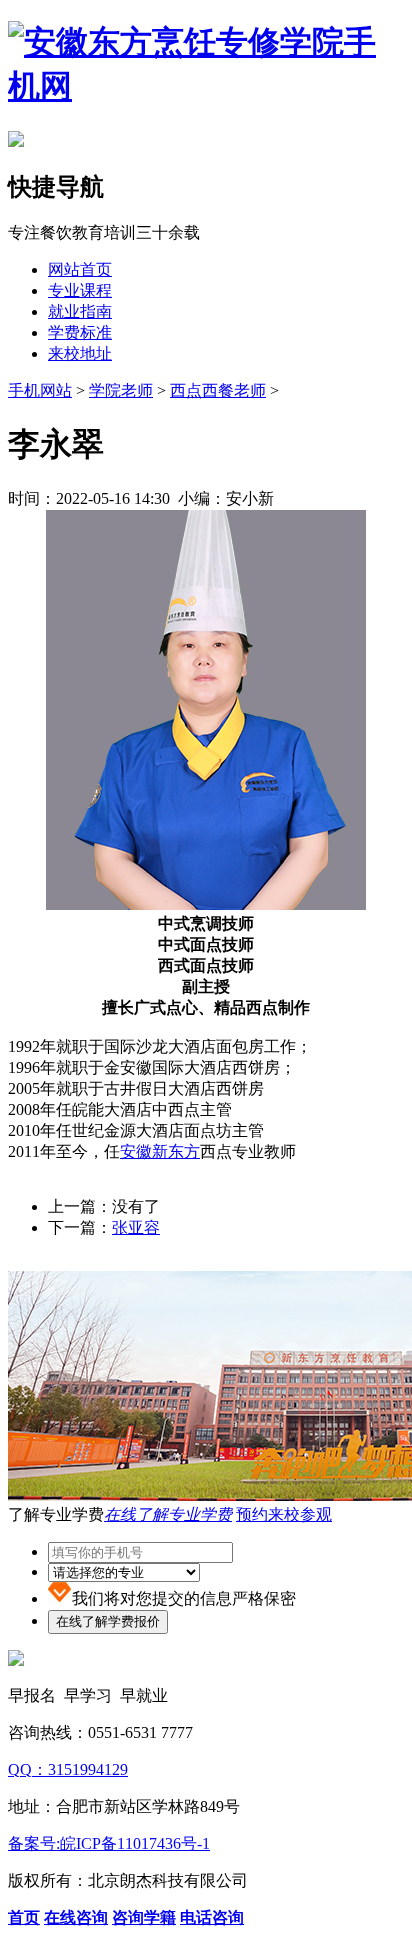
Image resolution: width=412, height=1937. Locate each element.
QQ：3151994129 (68, 1769)
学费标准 (80, 332)
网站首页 (80, 269)
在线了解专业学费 (168, 1514)
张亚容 (136, 1227)
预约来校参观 (284, 1514)
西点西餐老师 (218, 390)
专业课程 (80, 290)
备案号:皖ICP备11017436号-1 (109, 1843)
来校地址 (80, 353)
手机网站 (40, 390)
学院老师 (121, 390)
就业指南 (80, 311)
